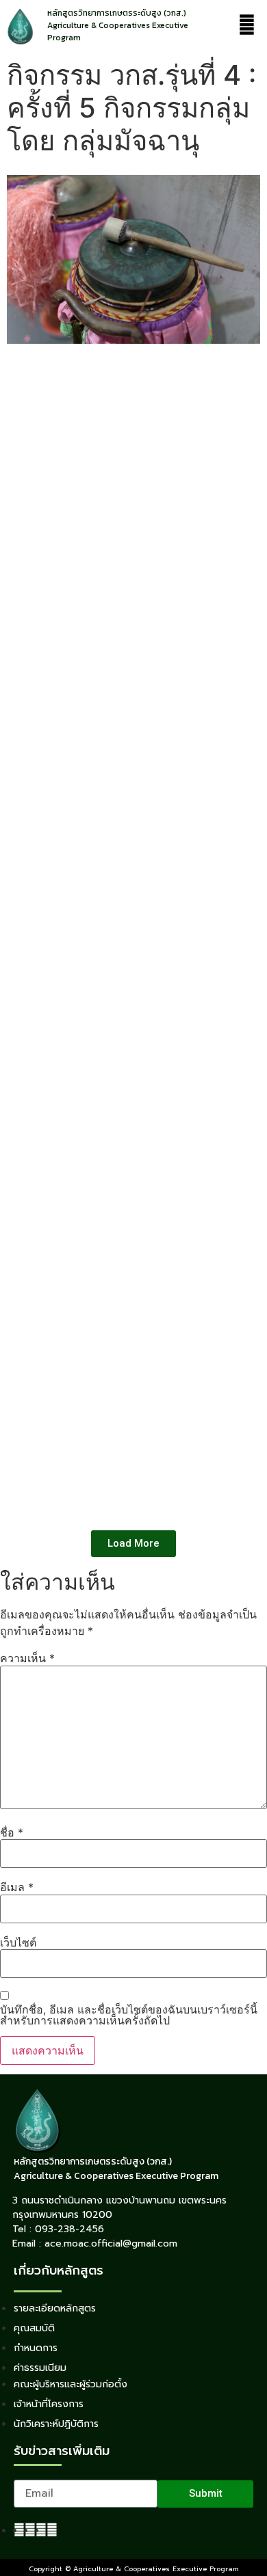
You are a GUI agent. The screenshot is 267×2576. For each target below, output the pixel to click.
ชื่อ (12, 1832)
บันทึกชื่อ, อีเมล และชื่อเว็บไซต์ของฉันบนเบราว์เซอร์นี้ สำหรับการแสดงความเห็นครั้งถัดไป (129, 2015)
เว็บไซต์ (18, 1942)
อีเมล (17, 1887)
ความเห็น (27, 1658)
